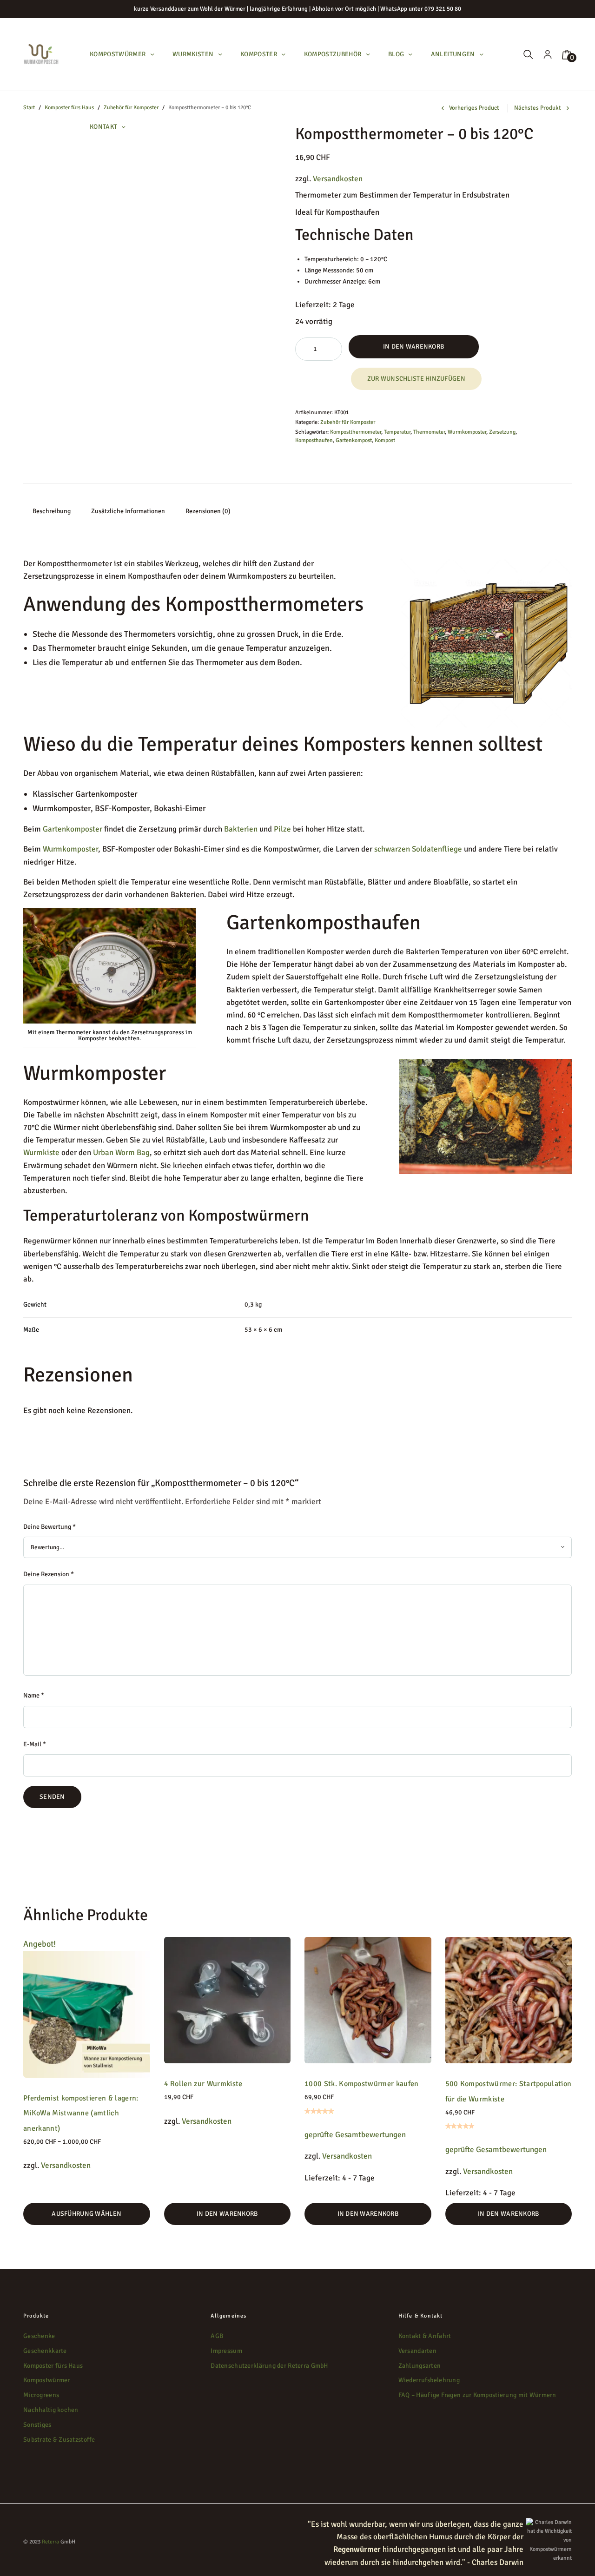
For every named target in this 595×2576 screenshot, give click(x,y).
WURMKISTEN (193, 54)
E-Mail (35, 1744)
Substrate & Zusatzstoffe (59, 2440)
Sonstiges (37, 2425)
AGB (217, 2336)
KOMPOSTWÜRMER (118, 54)
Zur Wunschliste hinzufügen (416, 379)
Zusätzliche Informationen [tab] (128, 511)
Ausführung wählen (86, 2214)
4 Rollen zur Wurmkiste (203, 2084)
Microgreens (41, 2395)
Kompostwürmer (47, 2381)
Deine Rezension (49, 1574)
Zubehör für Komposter (348, 422)
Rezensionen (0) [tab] (208, 511)
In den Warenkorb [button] (227, 2214)
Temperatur (397, 432)
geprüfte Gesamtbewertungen (355, 2135)
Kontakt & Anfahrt (425, 2336)
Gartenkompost (354, 440)
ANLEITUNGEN (453, 54)
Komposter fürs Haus (69, 108)
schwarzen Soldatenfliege (418, 849)
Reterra (50, 2542)
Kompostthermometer (356, 432)
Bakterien (241, 829)
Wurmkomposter (467, 432)
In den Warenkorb (413, 347)
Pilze (282, 829)
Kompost (385, 440)
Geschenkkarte (45, 2351)
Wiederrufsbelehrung (429, 2381)
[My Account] (548, 55)
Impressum (226, 2351)
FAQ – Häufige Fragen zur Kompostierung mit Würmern (477, 2395)
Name (34, 1695)
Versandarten (417, 2351)
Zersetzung (502, 432)
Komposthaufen (314, 440)
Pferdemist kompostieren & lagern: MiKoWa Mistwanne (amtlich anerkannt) (81, 2113)
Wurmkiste (41, 1153)
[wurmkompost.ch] (41, 55)
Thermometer (429, 432)
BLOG (396, 54)
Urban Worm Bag (120, 1153)
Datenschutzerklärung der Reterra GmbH (269, 2366)
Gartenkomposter (73, 829)
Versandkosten (338, 179)
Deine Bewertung (50, 1527)
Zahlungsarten (420, 2366)
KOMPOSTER (259, 54)
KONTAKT (104, 127)
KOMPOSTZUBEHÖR (333, 54)
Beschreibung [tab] (52, 511)
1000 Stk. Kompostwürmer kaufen (362, 2084)
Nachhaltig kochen (51, 2410)
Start (29, 108)
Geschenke (39, 2336)
